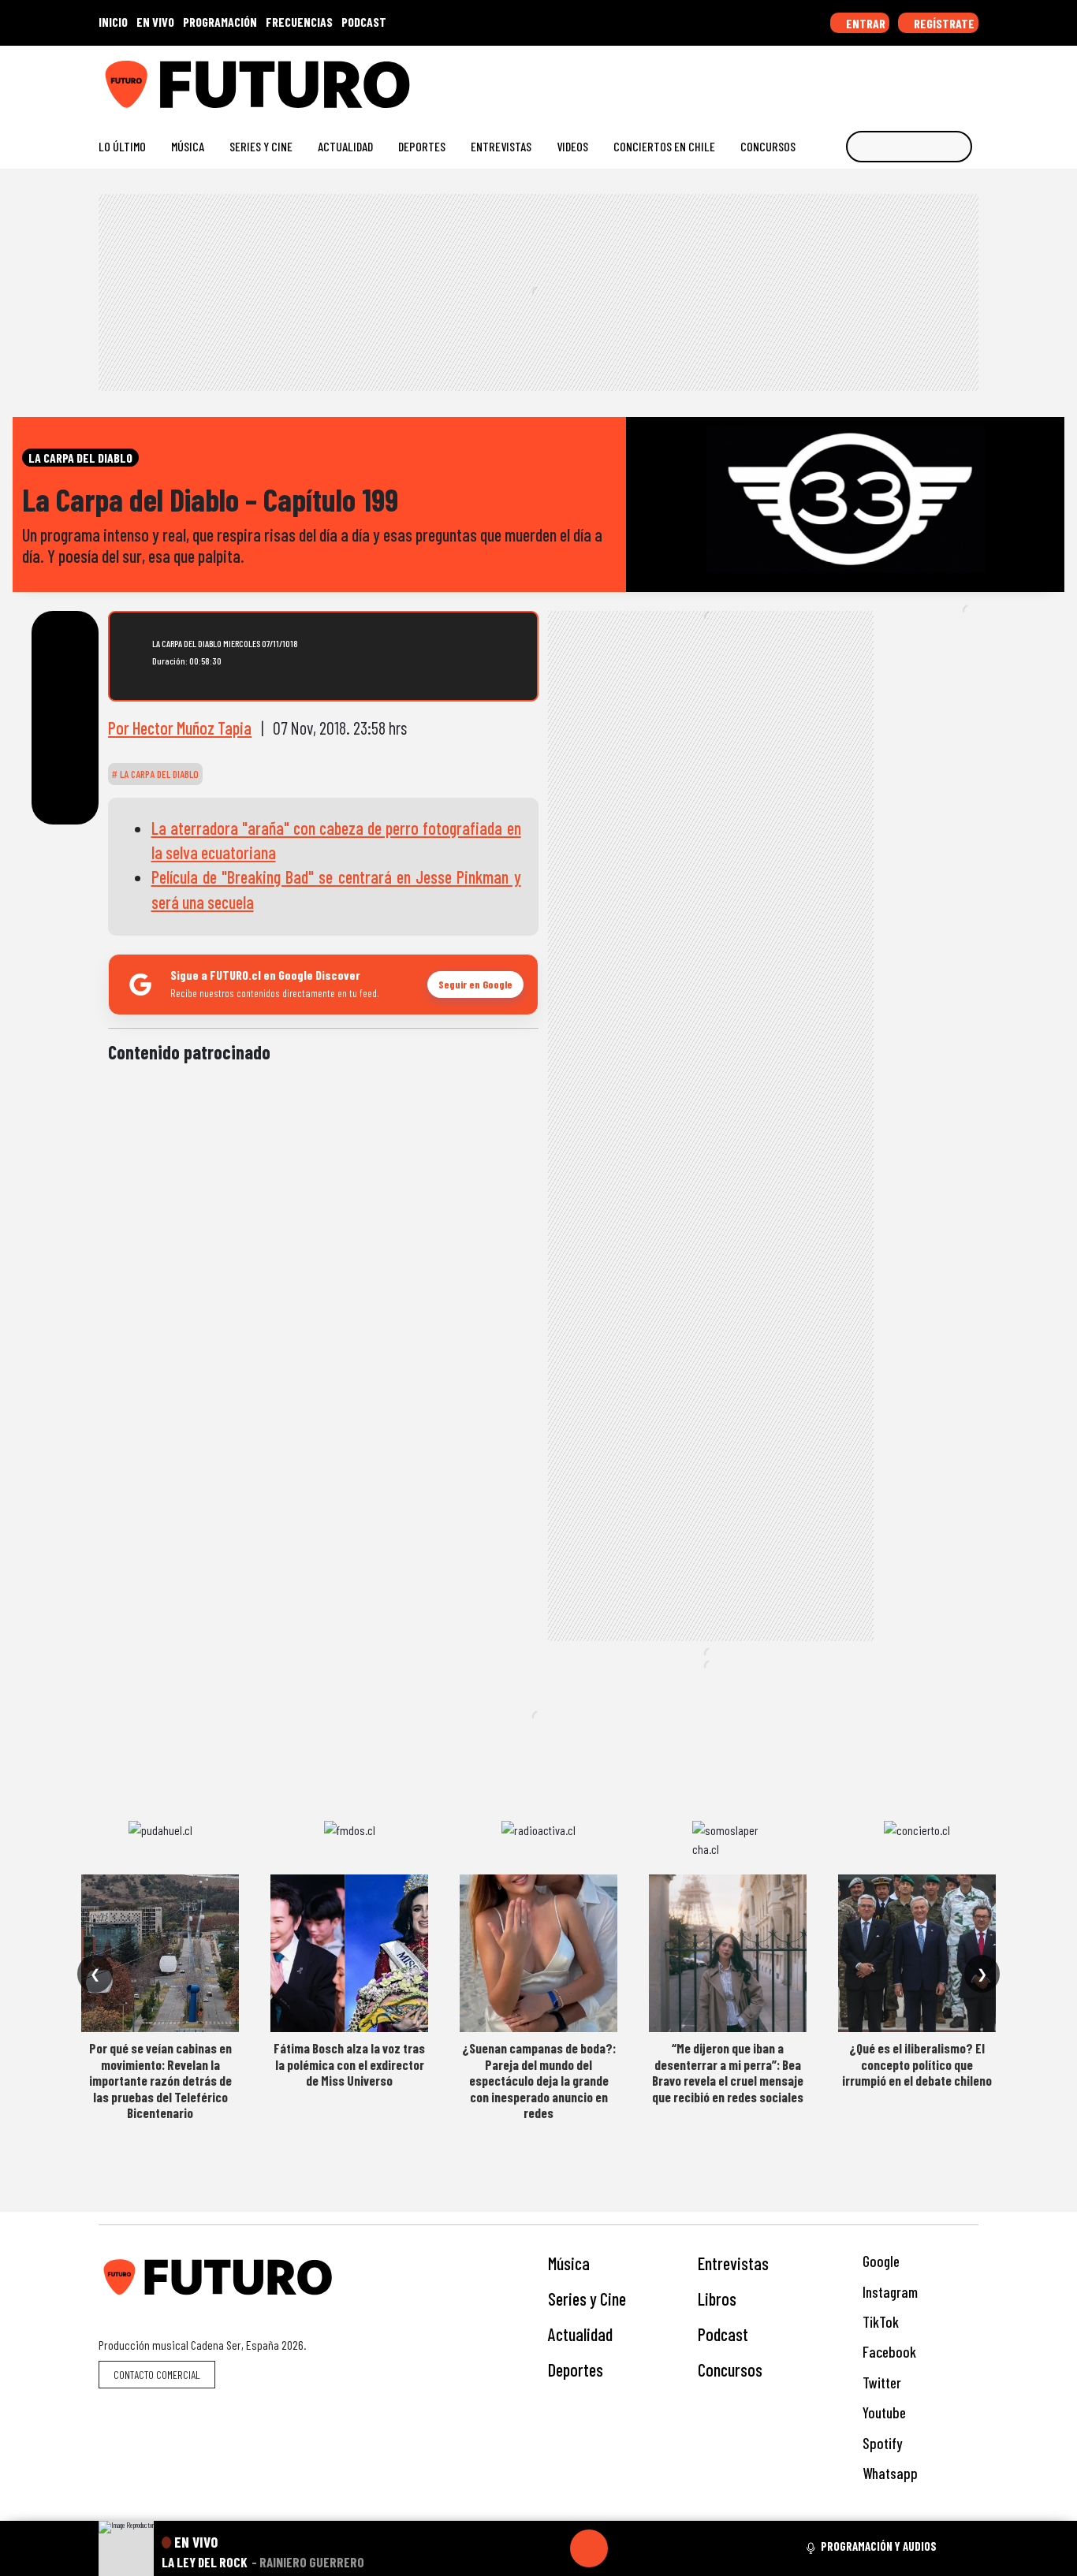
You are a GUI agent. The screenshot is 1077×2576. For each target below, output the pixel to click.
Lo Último (122, 146)
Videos (572, 146)
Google (879, 2261)
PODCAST (364, 22)
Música (188, 146)
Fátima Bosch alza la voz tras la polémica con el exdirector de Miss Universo (349, 2064)
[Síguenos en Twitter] (895, 78)
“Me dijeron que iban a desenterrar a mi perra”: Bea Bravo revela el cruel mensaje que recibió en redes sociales (728, 2072)
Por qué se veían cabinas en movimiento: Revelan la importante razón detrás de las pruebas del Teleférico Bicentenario (160, 2080)
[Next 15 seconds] (627, 2548)
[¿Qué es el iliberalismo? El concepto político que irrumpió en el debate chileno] (917, 1953)
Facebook (888, 2352)
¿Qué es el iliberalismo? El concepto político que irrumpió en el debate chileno (917, 2064)
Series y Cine (261, 146)
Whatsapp (889, 2473)
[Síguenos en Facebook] (870, 78)
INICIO (113, 22)
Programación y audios (879, 2546)
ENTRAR (865, 23)
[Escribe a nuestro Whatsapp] (971, 78)
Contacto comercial (157, 2375)
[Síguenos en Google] (794, 78)
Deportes (422, 146)
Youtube (883, 2412)
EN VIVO (155, 22)
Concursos (768, 146)
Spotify (881, 2443)
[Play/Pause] (589, 2548)
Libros (717, 2299)
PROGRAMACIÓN (220, 22)
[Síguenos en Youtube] (920, 78)
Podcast (723, 2334)
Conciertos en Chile (664, 146)
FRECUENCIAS (299, 22)
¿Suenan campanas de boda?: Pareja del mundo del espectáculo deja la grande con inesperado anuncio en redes (539, 2080)
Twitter (880, 2382)
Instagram (889, 2292)
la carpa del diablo (158, 774)
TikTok (879, 2322)
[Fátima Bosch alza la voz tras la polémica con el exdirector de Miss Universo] (349, 1953)
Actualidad (345, 146)
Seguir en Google (475, 984)
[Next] (665, 2548)
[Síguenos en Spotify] (946, 78)
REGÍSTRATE (943, 23)
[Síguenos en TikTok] (845, 78)
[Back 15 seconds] (551, 2548)
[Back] (513, 2548)
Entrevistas (501, 146)
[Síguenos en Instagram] (820, 78)
